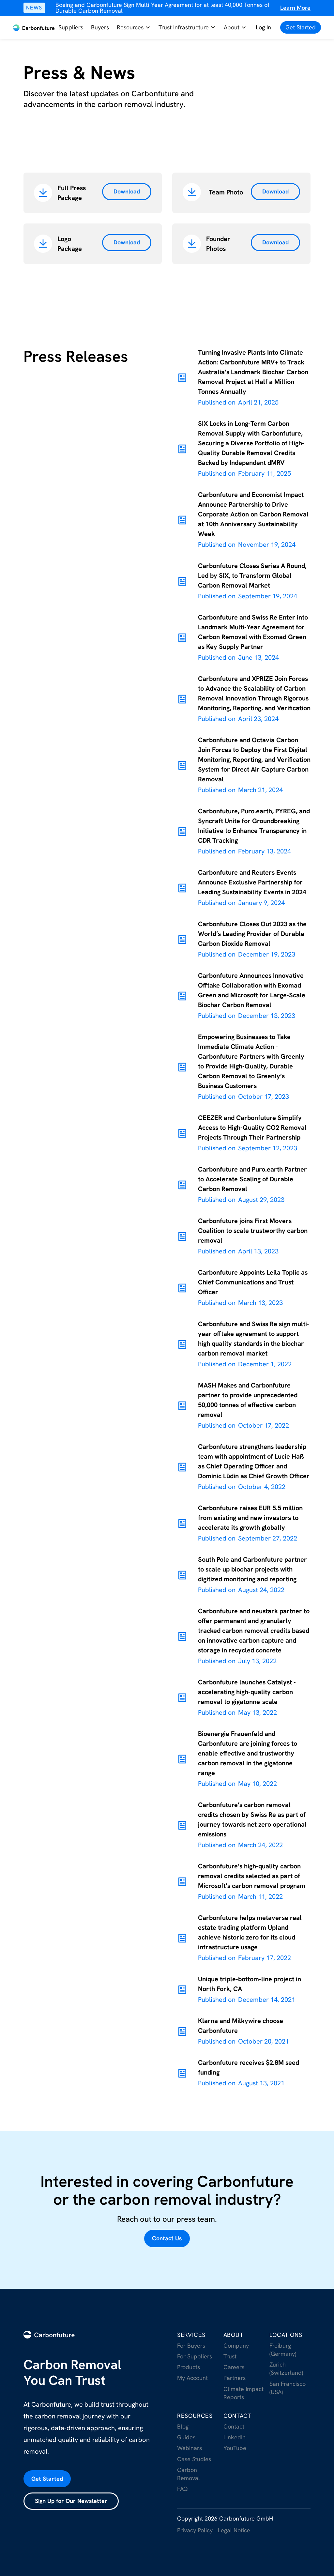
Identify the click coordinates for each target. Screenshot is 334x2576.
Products (189, 2367)
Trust (230, 2356)
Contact (238, 2416)
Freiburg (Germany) (283, 2350)
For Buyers (191, 2346)
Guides (186, 2437)
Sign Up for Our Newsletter (71, 2501)
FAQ (182, 2489)
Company (236, 2346)
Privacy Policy (195, 2530)
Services (191, 2335)
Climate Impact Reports (243, 2393)
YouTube (235, 2448)
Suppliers (71, 27)
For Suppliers (195, 2356)
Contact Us (167, 2238)
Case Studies (194, 2459)
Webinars (190, 2448)
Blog (183, 2426)
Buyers (100, 27)
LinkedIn (235, 2437)
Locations (286, 2335)
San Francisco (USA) (288, 2388)
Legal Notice (234, 2530)
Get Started (47, 2479)
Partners (235, 2378)
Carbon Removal (189, 2474)
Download (127, 191)
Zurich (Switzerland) (286, 2369)
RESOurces (195, 2416)
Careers (234, 2367)
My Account (192, 2378)
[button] (134, 28)
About (234, 2335)
